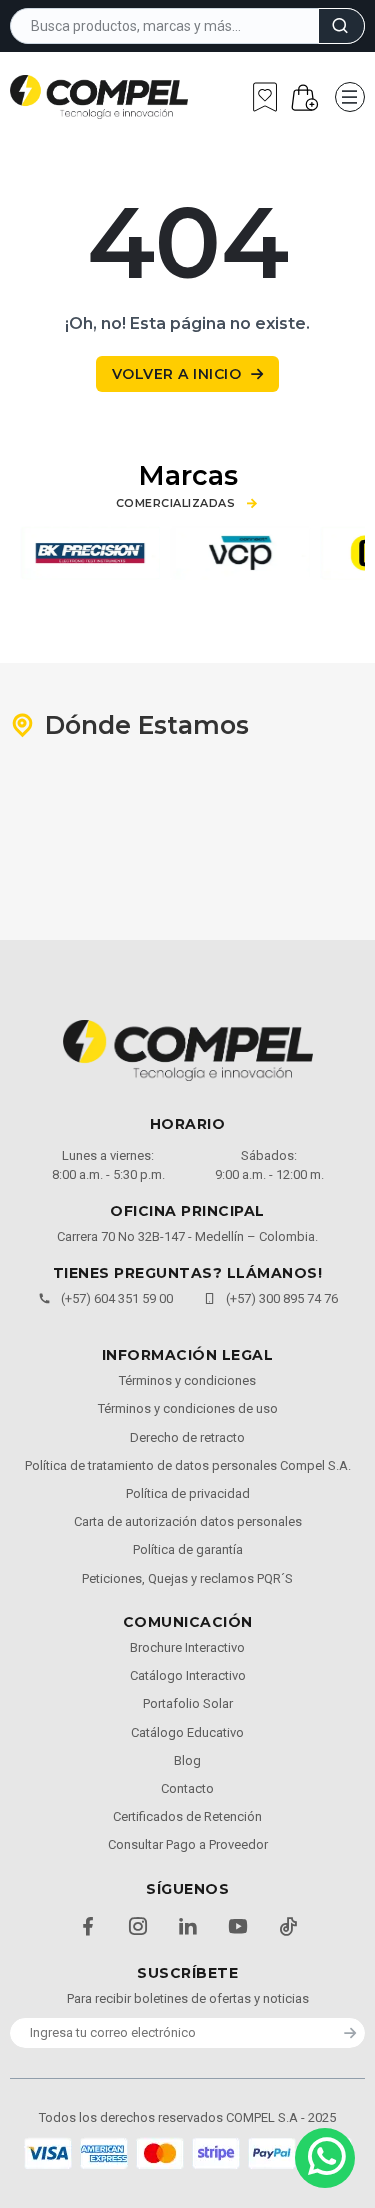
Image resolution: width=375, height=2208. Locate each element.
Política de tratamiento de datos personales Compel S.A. (188, 1465)
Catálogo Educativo (187, 1732)
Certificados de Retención (187, 1816)
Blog (187, 1760)
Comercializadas (176, 503)
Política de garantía (188, 1549)
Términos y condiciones (187, 1380)
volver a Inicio (177, 374)
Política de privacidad (188, 1493)
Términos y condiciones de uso (188, 1408)
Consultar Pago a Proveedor (188, 1844)
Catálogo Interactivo (188, 1675)
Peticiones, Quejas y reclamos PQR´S (187, 1578)
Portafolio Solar (188, 1703)
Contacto (187, 1788)
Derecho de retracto (187, 1437)
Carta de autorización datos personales (188, 1521)
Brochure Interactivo (187, 1647)
